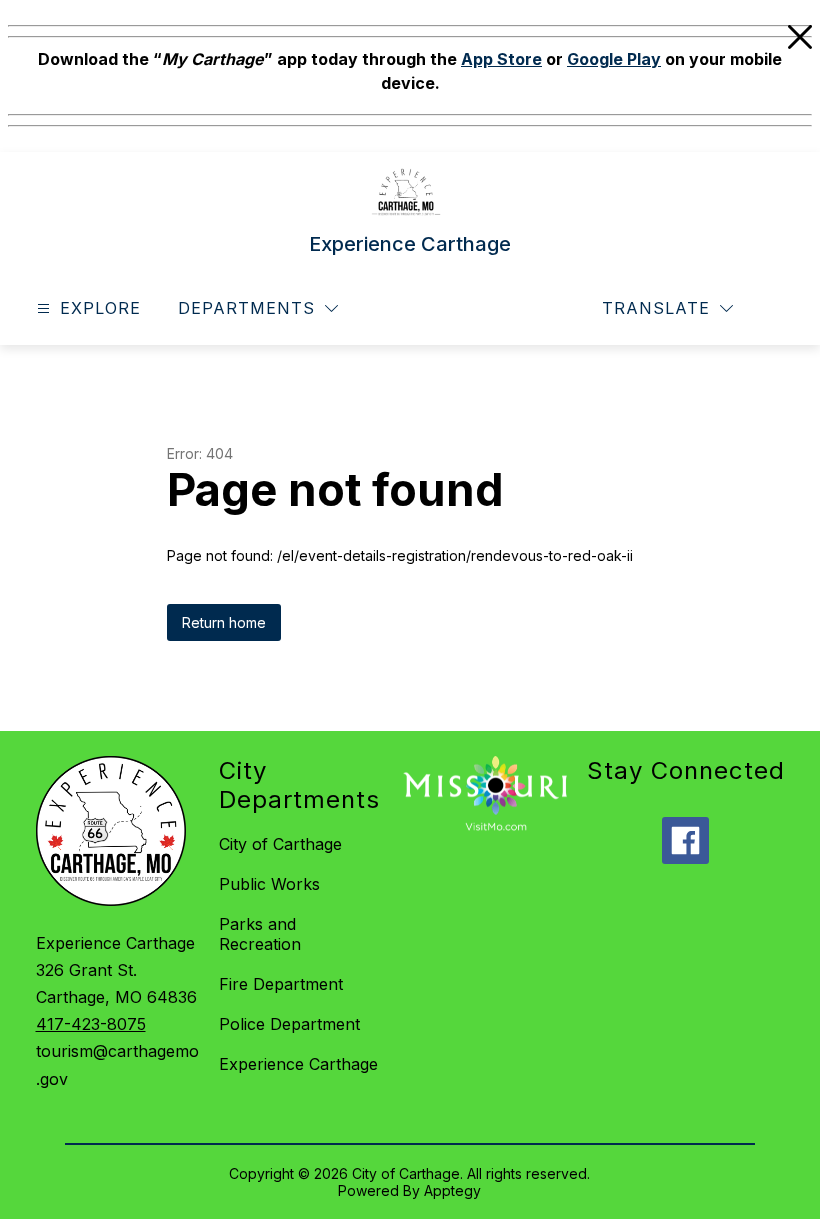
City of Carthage (280, 844)
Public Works (269, 884)
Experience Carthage (298, 1064)
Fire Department (281, 984)
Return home (224, 622)
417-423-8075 (91, 1024)
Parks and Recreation (260, 934)
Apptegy (452, 1190)
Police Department (289, 1024)
